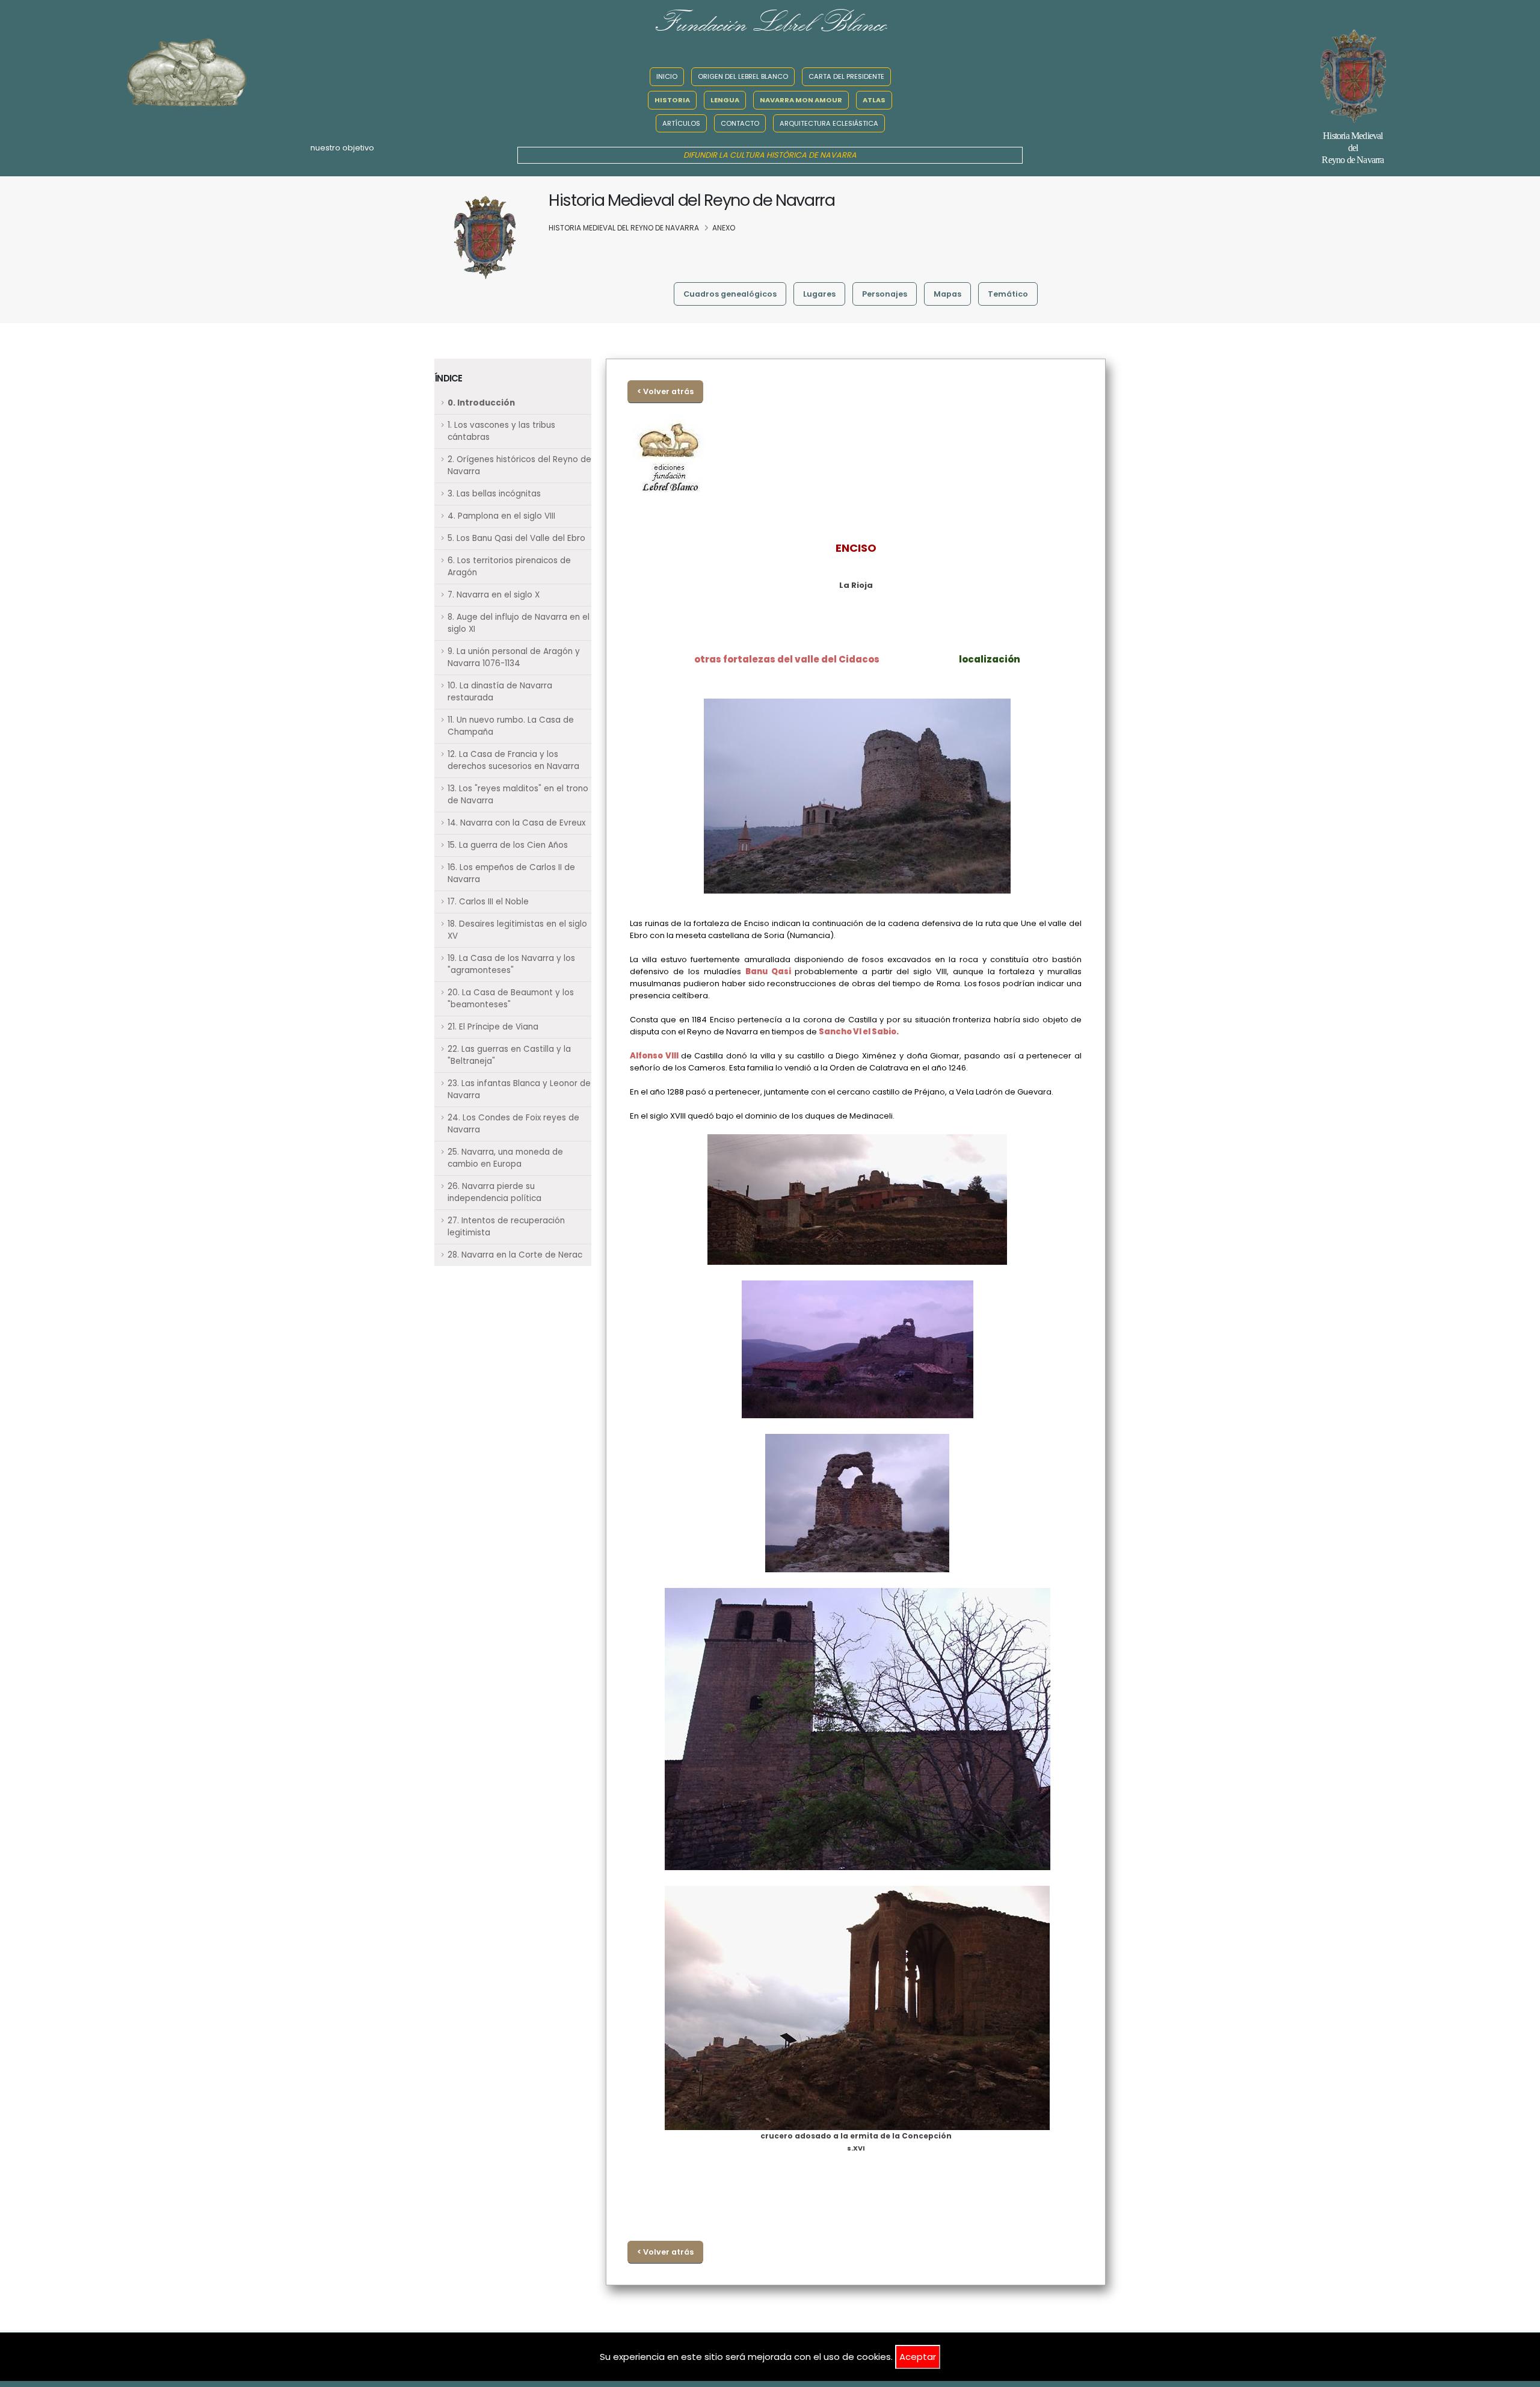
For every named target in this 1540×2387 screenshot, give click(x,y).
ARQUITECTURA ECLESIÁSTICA (829, 123)
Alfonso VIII (655, 1056)
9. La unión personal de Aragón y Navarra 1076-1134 (514, 657)
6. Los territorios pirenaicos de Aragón (509, 567)
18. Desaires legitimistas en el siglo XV (517, 930)
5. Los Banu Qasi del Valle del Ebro (516, 538)
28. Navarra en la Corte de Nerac (515, 1255)
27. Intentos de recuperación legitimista (506, 1227)
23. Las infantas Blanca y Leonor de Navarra (519, 1089)
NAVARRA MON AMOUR (801, 100)
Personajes (885, 294)
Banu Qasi (770, 971)
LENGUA (725, 100)
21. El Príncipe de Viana (493, 1027)
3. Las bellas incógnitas (494, 494)
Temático (1008, 294)
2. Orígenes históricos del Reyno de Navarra (519, 465)
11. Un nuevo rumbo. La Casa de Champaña (511, 726)
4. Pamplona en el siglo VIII (501, 516)
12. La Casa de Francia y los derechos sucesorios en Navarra (513, 760)
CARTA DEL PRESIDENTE (846, 76)
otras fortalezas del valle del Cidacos (787, 659)
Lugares (819, 294)
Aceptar (918, 2357)
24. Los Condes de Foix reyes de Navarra (513, 1124)
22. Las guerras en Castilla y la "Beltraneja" (509, 1055)
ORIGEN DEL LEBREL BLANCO (743, 76)
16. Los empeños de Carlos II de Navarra (511, 873)
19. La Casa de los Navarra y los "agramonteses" (511, 964)
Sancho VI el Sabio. (859, 1032)
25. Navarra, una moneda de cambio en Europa (505, 1158)
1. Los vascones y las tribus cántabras (501, 431)
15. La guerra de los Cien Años (508, 845)
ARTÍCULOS (681, 123)
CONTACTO (740, 123)
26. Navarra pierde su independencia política (494, 1192)
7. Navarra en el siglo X (494, 595)
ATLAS (874, 100)
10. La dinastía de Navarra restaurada (500, 692)
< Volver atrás (665, 391)
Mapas (947, 294)
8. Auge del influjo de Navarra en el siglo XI (519, 623)
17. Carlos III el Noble (488, 902)
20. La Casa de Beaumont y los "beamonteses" (511, 999)
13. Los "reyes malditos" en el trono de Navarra (518, 795)
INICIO (667, 76)
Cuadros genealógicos (730, 294)
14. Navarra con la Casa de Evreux (516, 823)
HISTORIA (672, 100)
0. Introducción (481, 403)
